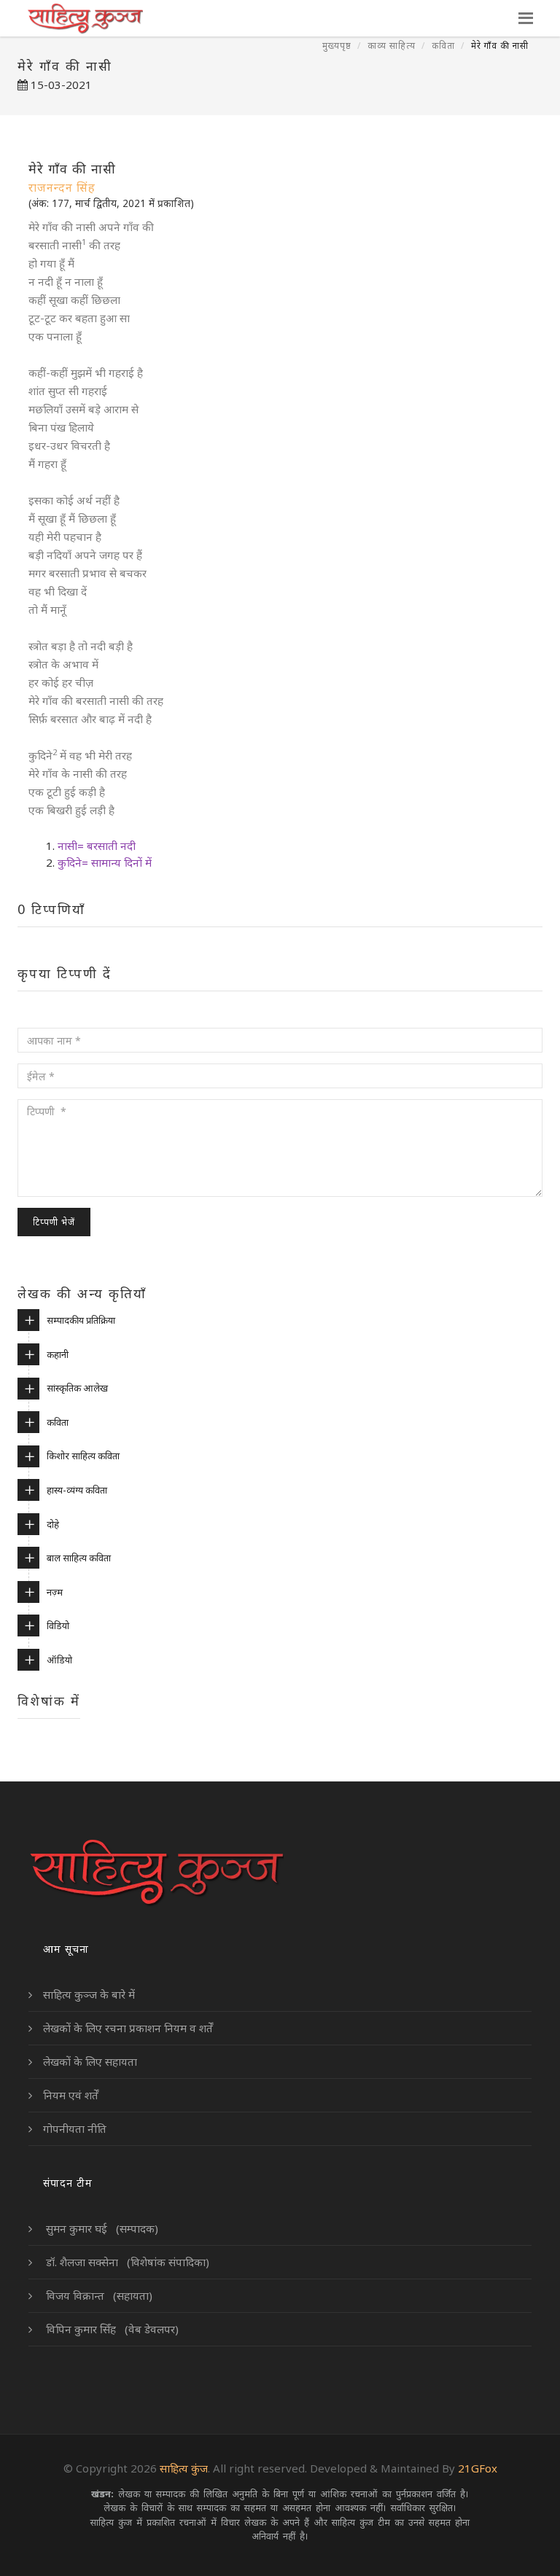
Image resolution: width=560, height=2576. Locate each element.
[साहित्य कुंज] (85, 18)
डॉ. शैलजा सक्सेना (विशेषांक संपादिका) (126, 2262)
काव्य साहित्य (392, 46)
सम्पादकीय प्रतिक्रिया (81, 1320)
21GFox (478, 2468)
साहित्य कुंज (184, 2468)
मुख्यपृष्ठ (337, 46)
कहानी (58, 1354)
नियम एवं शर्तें (71, 2095)
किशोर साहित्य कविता (83, 1456)
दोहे (53, 1524)
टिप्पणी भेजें (54, 1222)
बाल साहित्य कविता (79, 1558)
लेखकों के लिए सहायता (90, 2061)
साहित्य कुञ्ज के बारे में (89, 1994)
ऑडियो (59, 1660)
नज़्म (55, 1592)
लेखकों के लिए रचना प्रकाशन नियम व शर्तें (128, 2028)
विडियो (58, 1625)
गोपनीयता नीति (75, 2128)
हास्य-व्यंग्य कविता (77, 1490)
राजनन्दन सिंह (62, 187)
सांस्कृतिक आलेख (77, 1388)
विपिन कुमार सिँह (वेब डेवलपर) (111, 2329)
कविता (443, 46)
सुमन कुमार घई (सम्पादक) (101, 2228)
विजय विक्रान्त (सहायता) (98, 2295)
